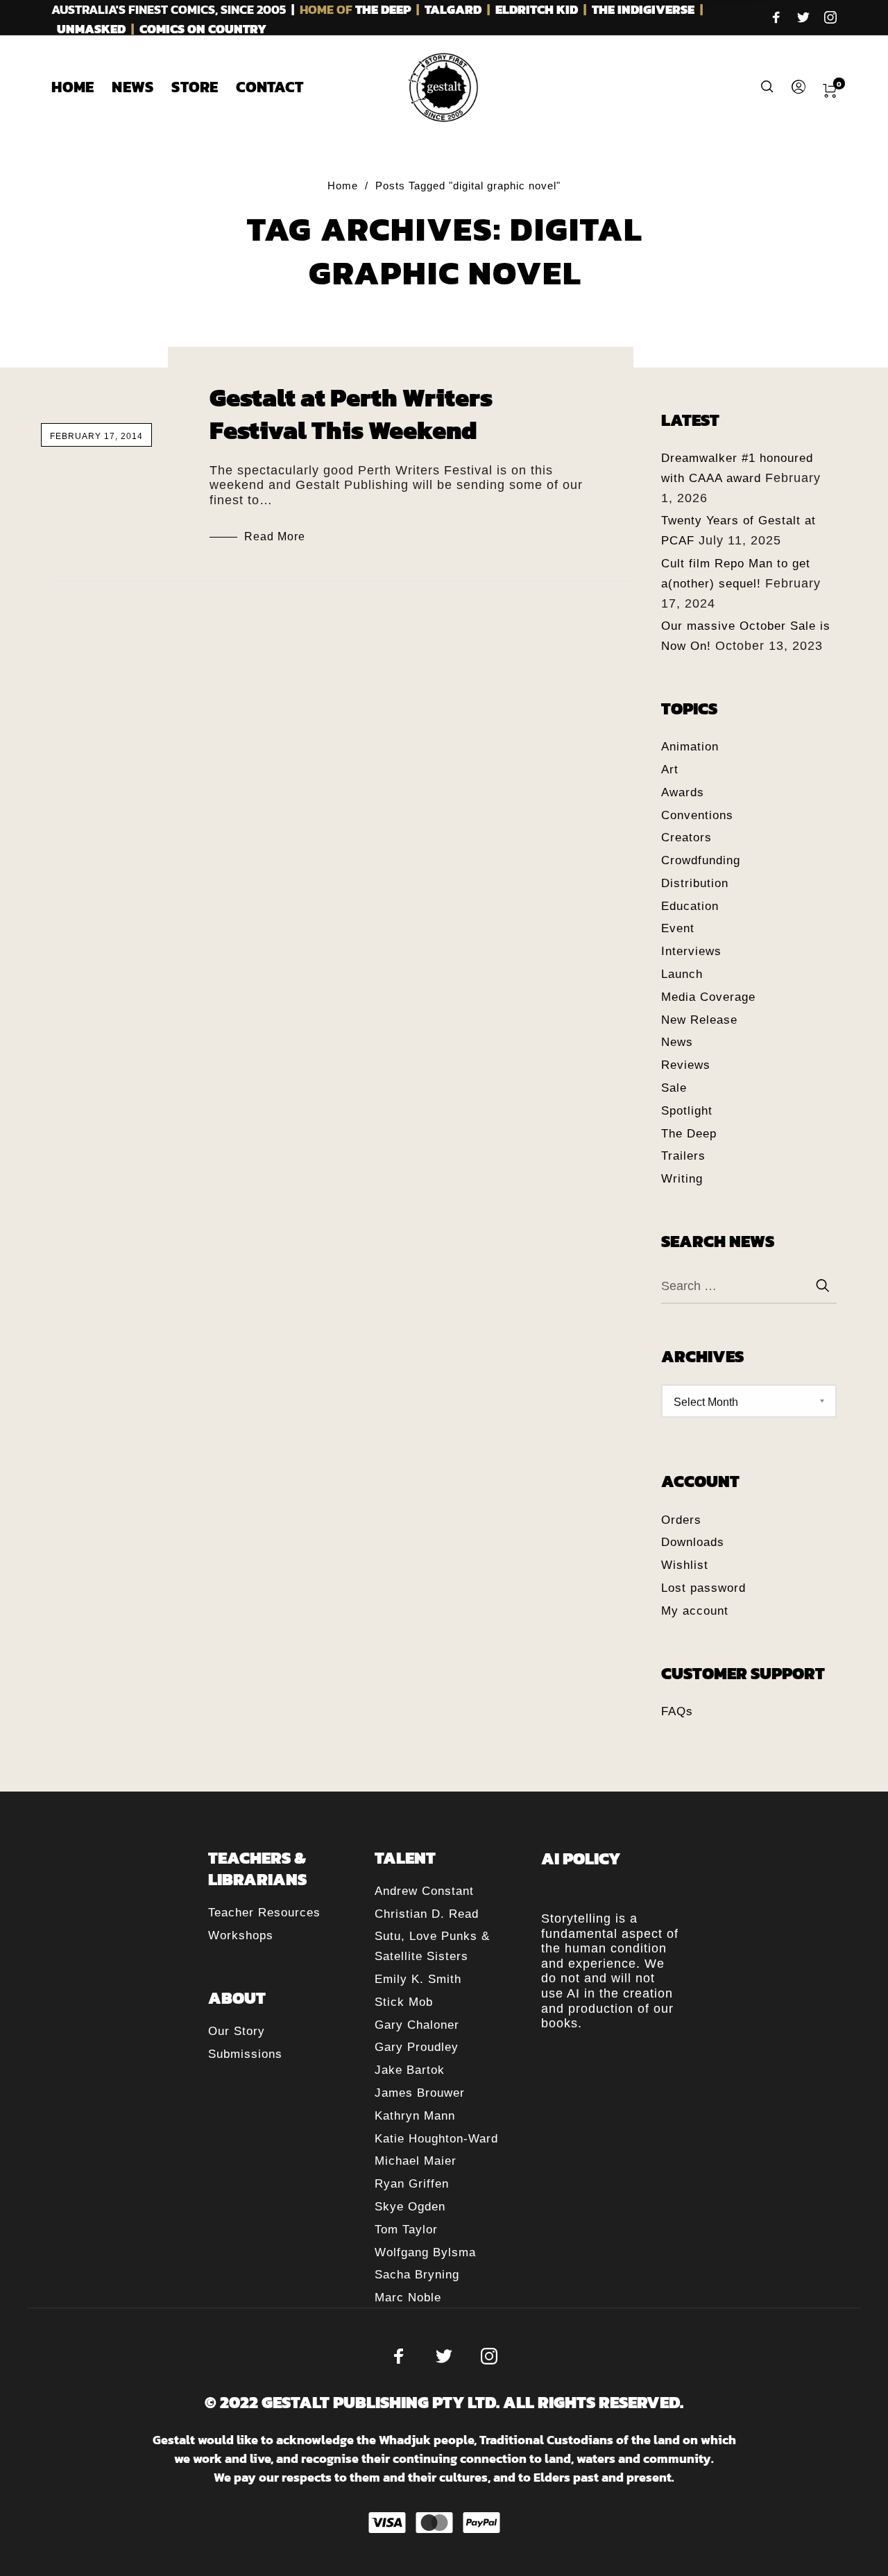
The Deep (689, 1134)
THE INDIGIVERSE (643, 9)
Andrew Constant (424, 1891)
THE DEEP (383, 9)
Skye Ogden (410, 2207)
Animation (690, 747)
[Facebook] (776, 19)
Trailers (683, 1156)
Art (670, 770)
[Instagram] (830, 19)
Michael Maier (416, 2161)
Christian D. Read (427, 1914)
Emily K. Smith (418, 1979)
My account (695, 1611)
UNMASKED (91, 29)
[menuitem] (82, 87)
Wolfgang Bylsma (425, 2252)
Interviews (691, 951)
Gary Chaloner (417, 2025)
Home (343, 186)
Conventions (697, 815)
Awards (683, 792)
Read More (275, 536)
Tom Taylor (406, 2230)
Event (678, 928)
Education (690, 906)
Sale (674, 1088)
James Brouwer (420, 2093)
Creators (686, 838)
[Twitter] (803, 19)
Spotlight (687, 1111)
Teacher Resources (264, 1913)
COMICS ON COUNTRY (203, 29)
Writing (682, 1179)
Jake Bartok (410, 2070)
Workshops (241, 1935)
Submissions (245, 2054)
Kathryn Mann (415, 2116)
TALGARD (453, 9)
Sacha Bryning (417, 2275)
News (677, 1042)
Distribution (695, 883)
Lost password (703, 1588)
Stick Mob (404, 2002)
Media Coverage (708, 997)
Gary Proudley (417, 2047)
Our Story (237, 2031)
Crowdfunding (701, 860)
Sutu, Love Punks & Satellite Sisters (432, 1946)
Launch (682, 974)
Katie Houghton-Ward (436, 2139)
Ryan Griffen (412, 2184)
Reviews (686, 1065)
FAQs (677, 1711)
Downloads (693, 1542)
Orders (681, 1520)
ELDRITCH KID (537, 9)
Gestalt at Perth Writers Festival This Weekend (351, 414)
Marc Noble (408, 2298)
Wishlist (685, 1565)
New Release (699, 1020)
